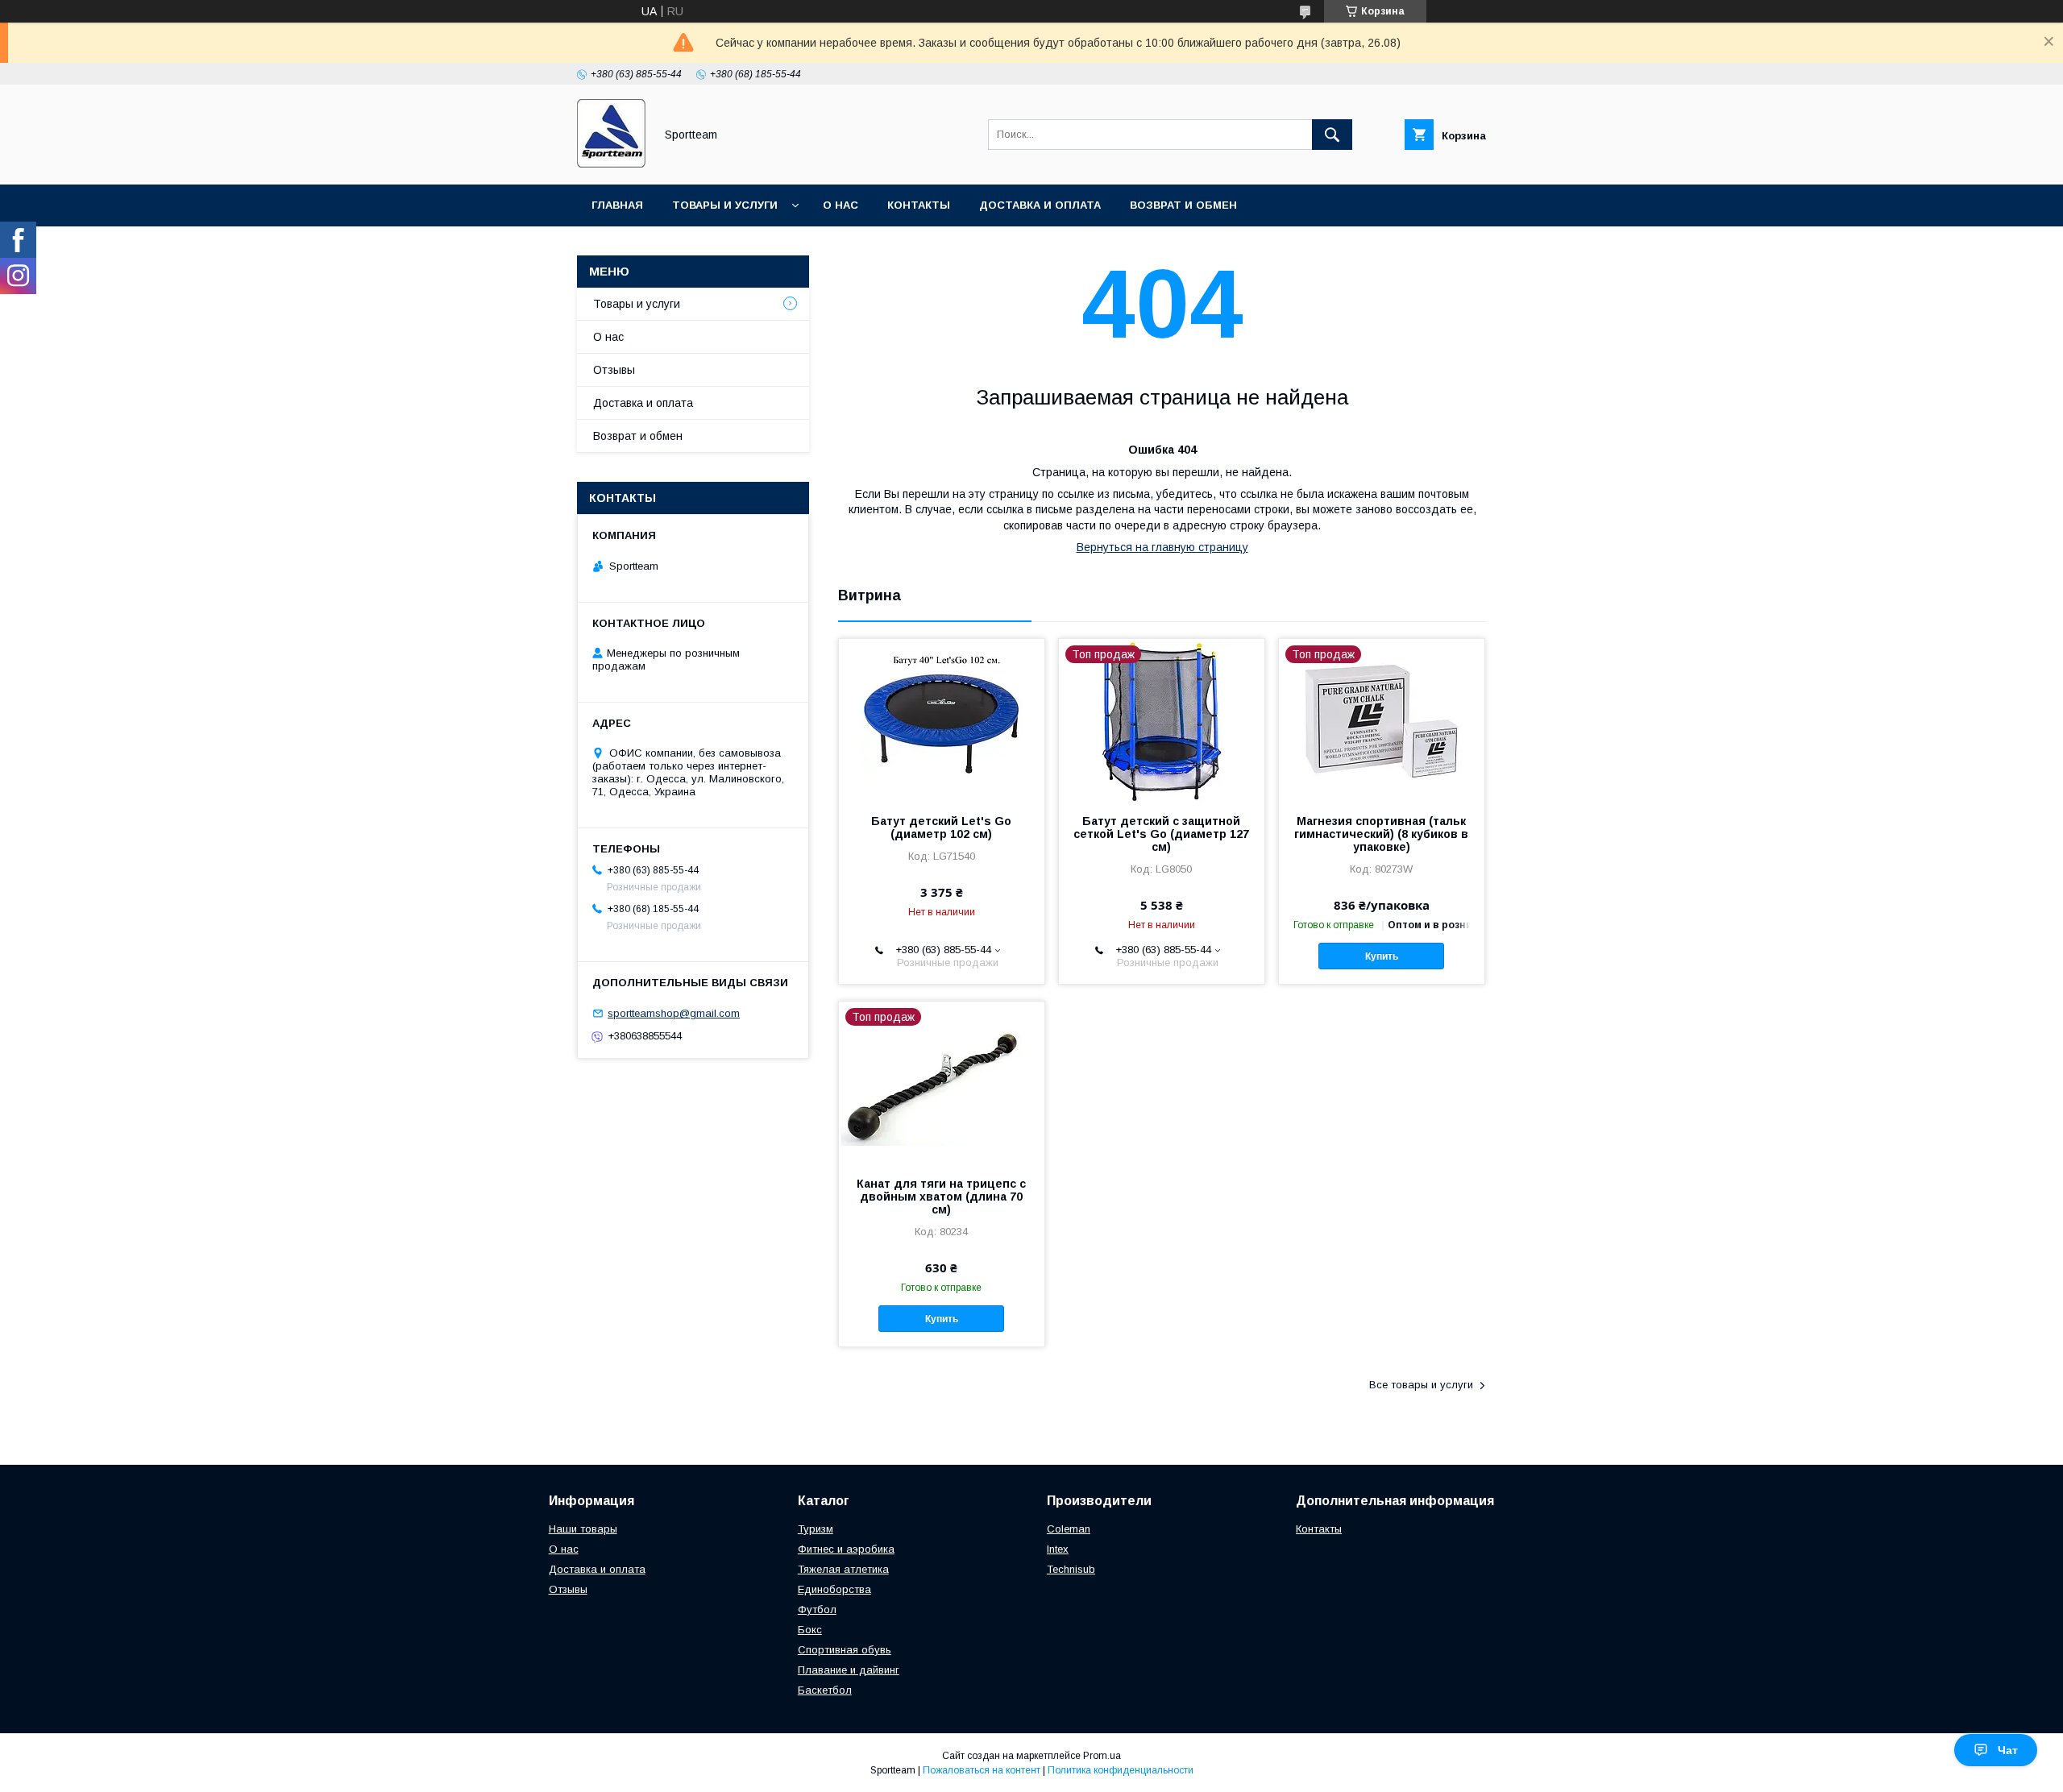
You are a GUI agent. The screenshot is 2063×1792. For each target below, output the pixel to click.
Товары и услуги (725, 205)
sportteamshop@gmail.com (674, 1013)
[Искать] (1332, 135)
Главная (617, 205)
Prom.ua (1102, 1756)
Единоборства (834, 1589)
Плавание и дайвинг (849, 1670)
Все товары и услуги (1421, 1385)
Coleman (1069, 1529)
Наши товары (583, 1529)
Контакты (919, 205)
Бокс (810, 1630)
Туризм (816, 1529)
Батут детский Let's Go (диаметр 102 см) (941, 828)
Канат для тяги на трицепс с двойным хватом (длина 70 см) (941, 1197)
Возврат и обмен (1183, 205)
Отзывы (614, 370)
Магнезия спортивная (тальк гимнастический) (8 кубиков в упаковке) (1381, 834)
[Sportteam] (611, 164)
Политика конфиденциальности (1121, 1770)
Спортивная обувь (845, 1650)
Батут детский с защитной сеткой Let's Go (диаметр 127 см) (1161, 834)
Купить (1382, 956)
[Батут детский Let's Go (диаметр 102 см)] (942, 720)
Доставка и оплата (1040, 205)
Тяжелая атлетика (843, 1569)
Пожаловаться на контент (982, 1770)
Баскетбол (825, 1690)
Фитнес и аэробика (846, 1549)
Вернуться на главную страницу (1162, 547)
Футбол (817, 1609)
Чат (2008, 1750)
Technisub (1071, 1569)
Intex (1058, 1549)
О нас (841, 205)
